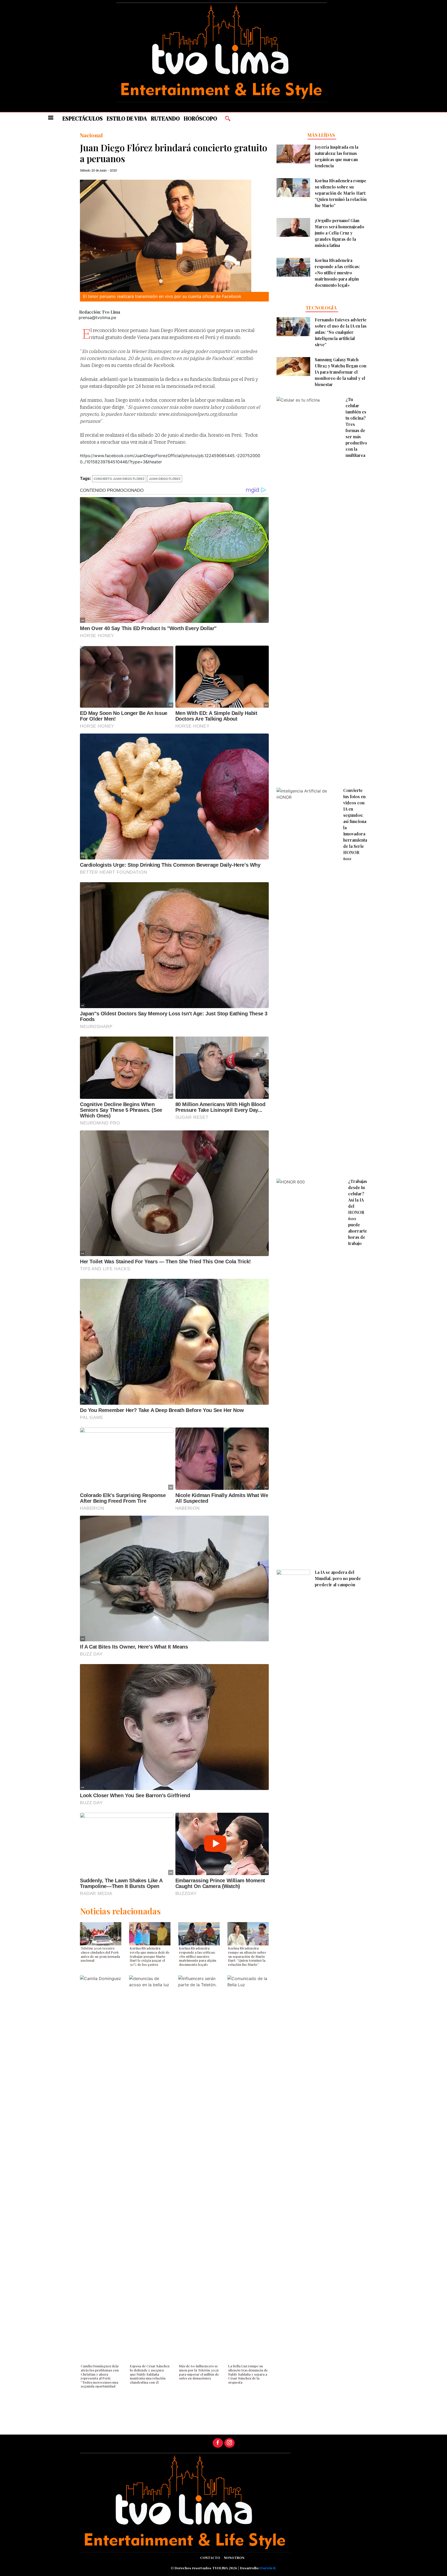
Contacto (210, 2558)
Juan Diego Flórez (165, 479)
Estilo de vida (127, 119)
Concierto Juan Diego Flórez (119, 479)
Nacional (91, 135)
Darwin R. (268, 2568)
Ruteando (165, 119)
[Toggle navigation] (51, 118)
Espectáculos (83, 119)
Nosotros (234, 2558)
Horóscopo (200, 119)
